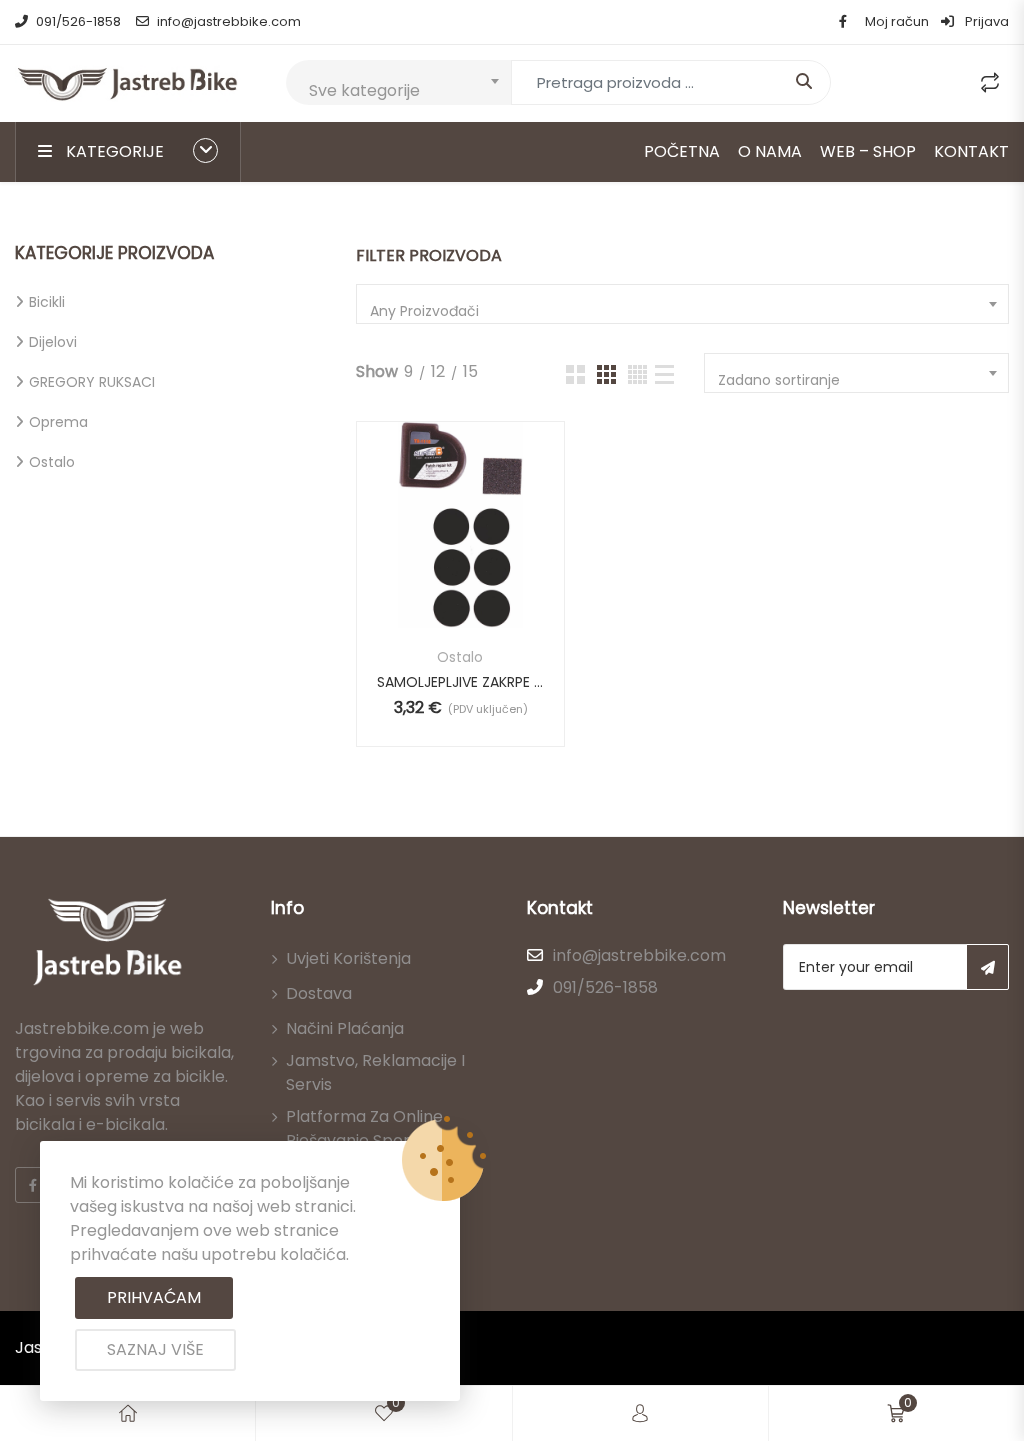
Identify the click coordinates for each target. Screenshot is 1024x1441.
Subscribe (987, 967)
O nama (770, 151)
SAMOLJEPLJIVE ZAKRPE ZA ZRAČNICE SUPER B (460, 682)
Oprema (58, 422)
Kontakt (971, 151)
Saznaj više (155, 1349)
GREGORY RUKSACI (92, 382)
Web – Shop (868, 151)
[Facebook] (33, 1185)
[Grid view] (575, 374)
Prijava (985, 21)
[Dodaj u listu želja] (458, 545)
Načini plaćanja (345, 1028)
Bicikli (47, 302)
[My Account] (640, 1413)
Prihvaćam (154, 1297)
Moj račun (897, 21)
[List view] (664, 374)
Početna (682, 151)
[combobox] (398, 82)
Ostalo (52, 462)
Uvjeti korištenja (348, 958)
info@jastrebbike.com (229, 21)
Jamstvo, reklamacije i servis (375, 1072)
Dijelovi (53, 342)
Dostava (319, 993)
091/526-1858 (78, 21)
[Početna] (128, 1413)
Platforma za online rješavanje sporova (364, 1128)
